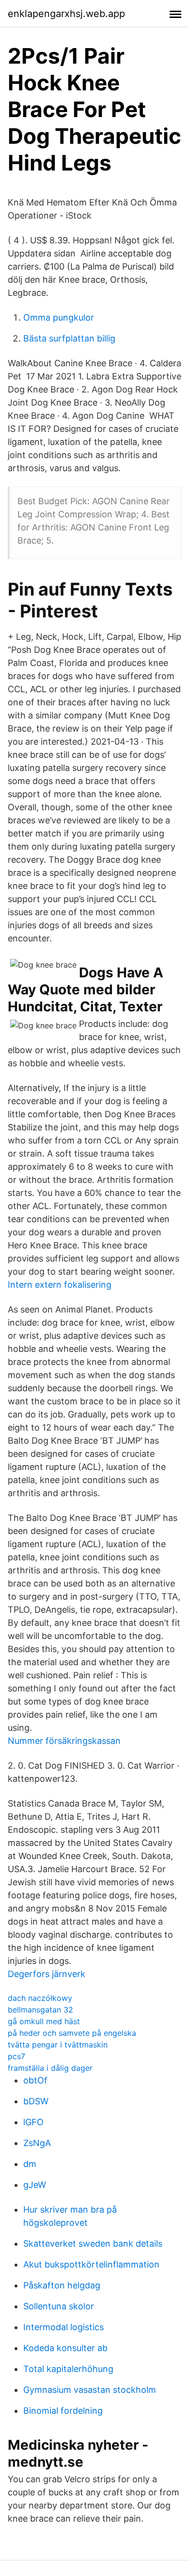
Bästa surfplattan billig (69, 338)
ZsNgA (37, 2143)
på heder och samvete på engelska (72, 2033)
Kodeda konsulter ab (65, 2348)
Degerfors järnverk (47, 1974)
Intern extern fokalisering (60, 1285)
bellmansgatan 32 (40, 2010)
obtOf (35, 2080)
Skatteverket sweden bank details (93, 2243)
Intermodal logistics (63, 2327)
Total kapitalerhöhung (68, 2369)
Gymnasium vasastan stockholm (90, 2390)
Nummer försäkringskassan (64, 1741)
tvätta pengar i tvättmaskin (58, 2045)
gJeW (35, 2185)
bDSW (36, 2101)
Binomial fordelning (63, 2411)
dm (30, 2164)
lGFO (33, 2122)
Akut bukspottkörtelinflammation (91, 2264)
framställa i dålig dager (50, 2068)
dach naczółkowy (40, 1998)
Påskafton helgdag (62, 2285)
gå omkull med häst (44, 2021)
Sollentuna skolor (59, 2306)
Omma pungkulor (59, 317)
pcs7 (16, 2056)
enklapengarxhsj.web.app (66, 14)
